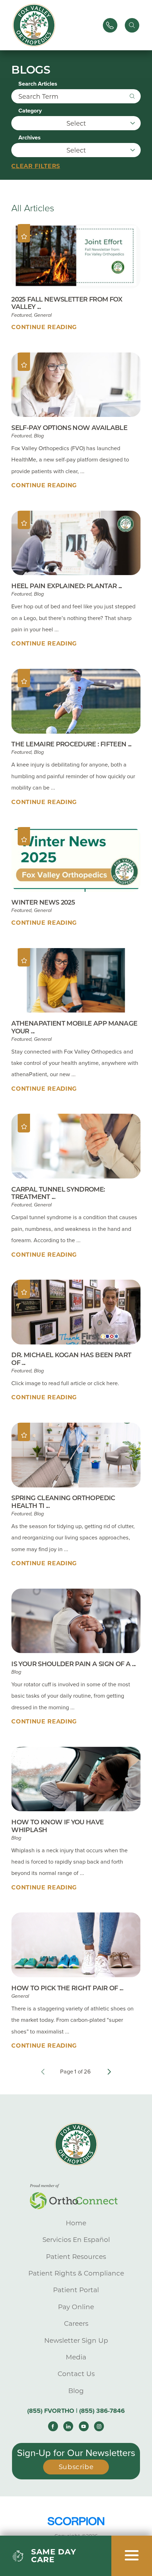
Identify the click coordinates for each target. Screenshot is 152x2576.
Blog (76, 2391)
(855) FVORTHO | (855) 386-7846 (76, 2411)
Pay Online (76, 2307)
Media (76, 2357)
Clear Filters (36, 166)
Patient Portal (76, 2290)
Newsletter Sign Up (76, 2340)
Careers (76, 2323)
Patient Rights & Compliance (76, 2273)
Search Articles (38, 84)
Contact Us (76, 2374)
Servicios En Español (76, 2240)
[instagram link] (99, 2426)
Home (76, 2223)
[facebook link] (53, 2426)
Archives (30, 138)
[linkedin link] (68, 2426)
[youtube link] (84, 2426)
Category (30, 111)
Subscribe (76, 2467)
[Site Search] (132, 25)
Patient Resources (76, 2257)
